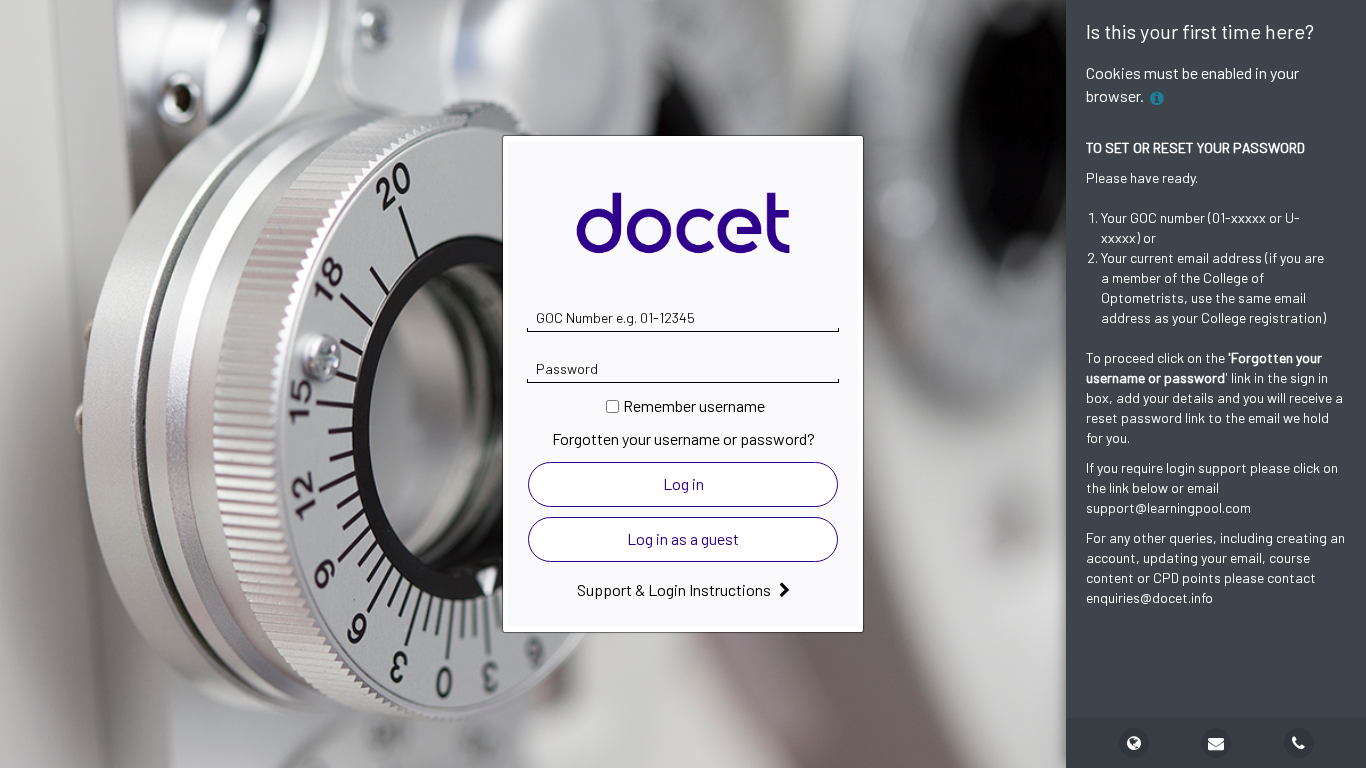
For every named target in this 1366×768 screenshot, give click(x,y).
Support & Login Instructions (675, 589)
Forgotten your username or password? (683, 438)
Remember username (694, 405)
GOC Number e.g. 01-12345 (615, 317)
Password (567, 368)
